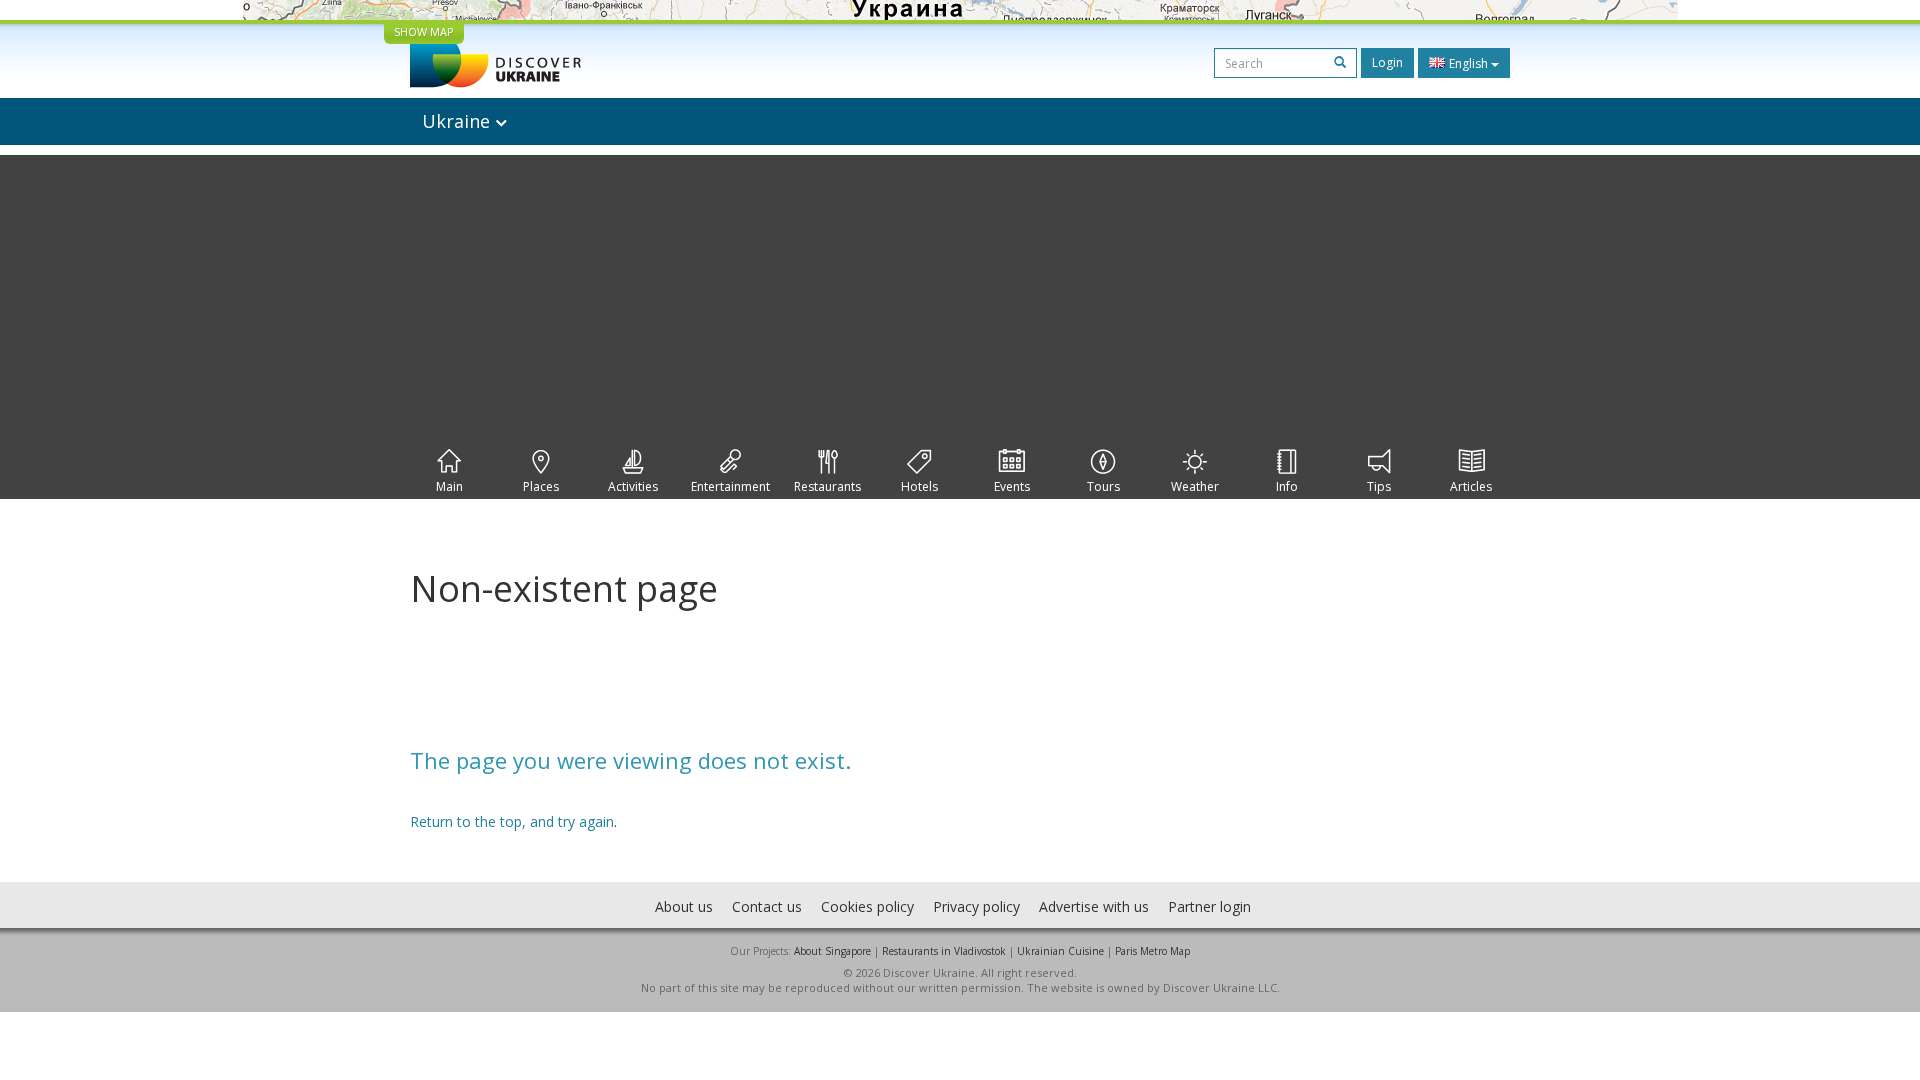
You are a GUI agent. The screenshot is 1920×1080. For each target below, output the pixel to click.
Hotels (919, 486)
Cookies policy (867, 906)
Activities (633, 486)
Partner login (1209, 906)
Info (1287, 486)
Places (541, 486)
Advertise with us (1094, 906)
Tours (1103, 486)
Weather (1195, 486)
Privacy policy (976, 906)
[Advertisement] (960, 295)
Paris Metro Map (1152, 951)
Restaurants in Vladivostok (944, 951)
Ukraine (458, 121)
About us (684, 906)
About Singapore (832, 951)
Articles (1471, 486)
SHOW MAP (424, 31)
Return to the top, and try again (512, 821)
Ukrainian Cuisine (1060, 951)
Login (1387, 62)
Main (449, 486)
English (1468, 63)
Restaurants (827, 486)
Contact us (767, 906)
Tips (1379, 486)
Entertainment (730, 486)
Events (1012, 486)
